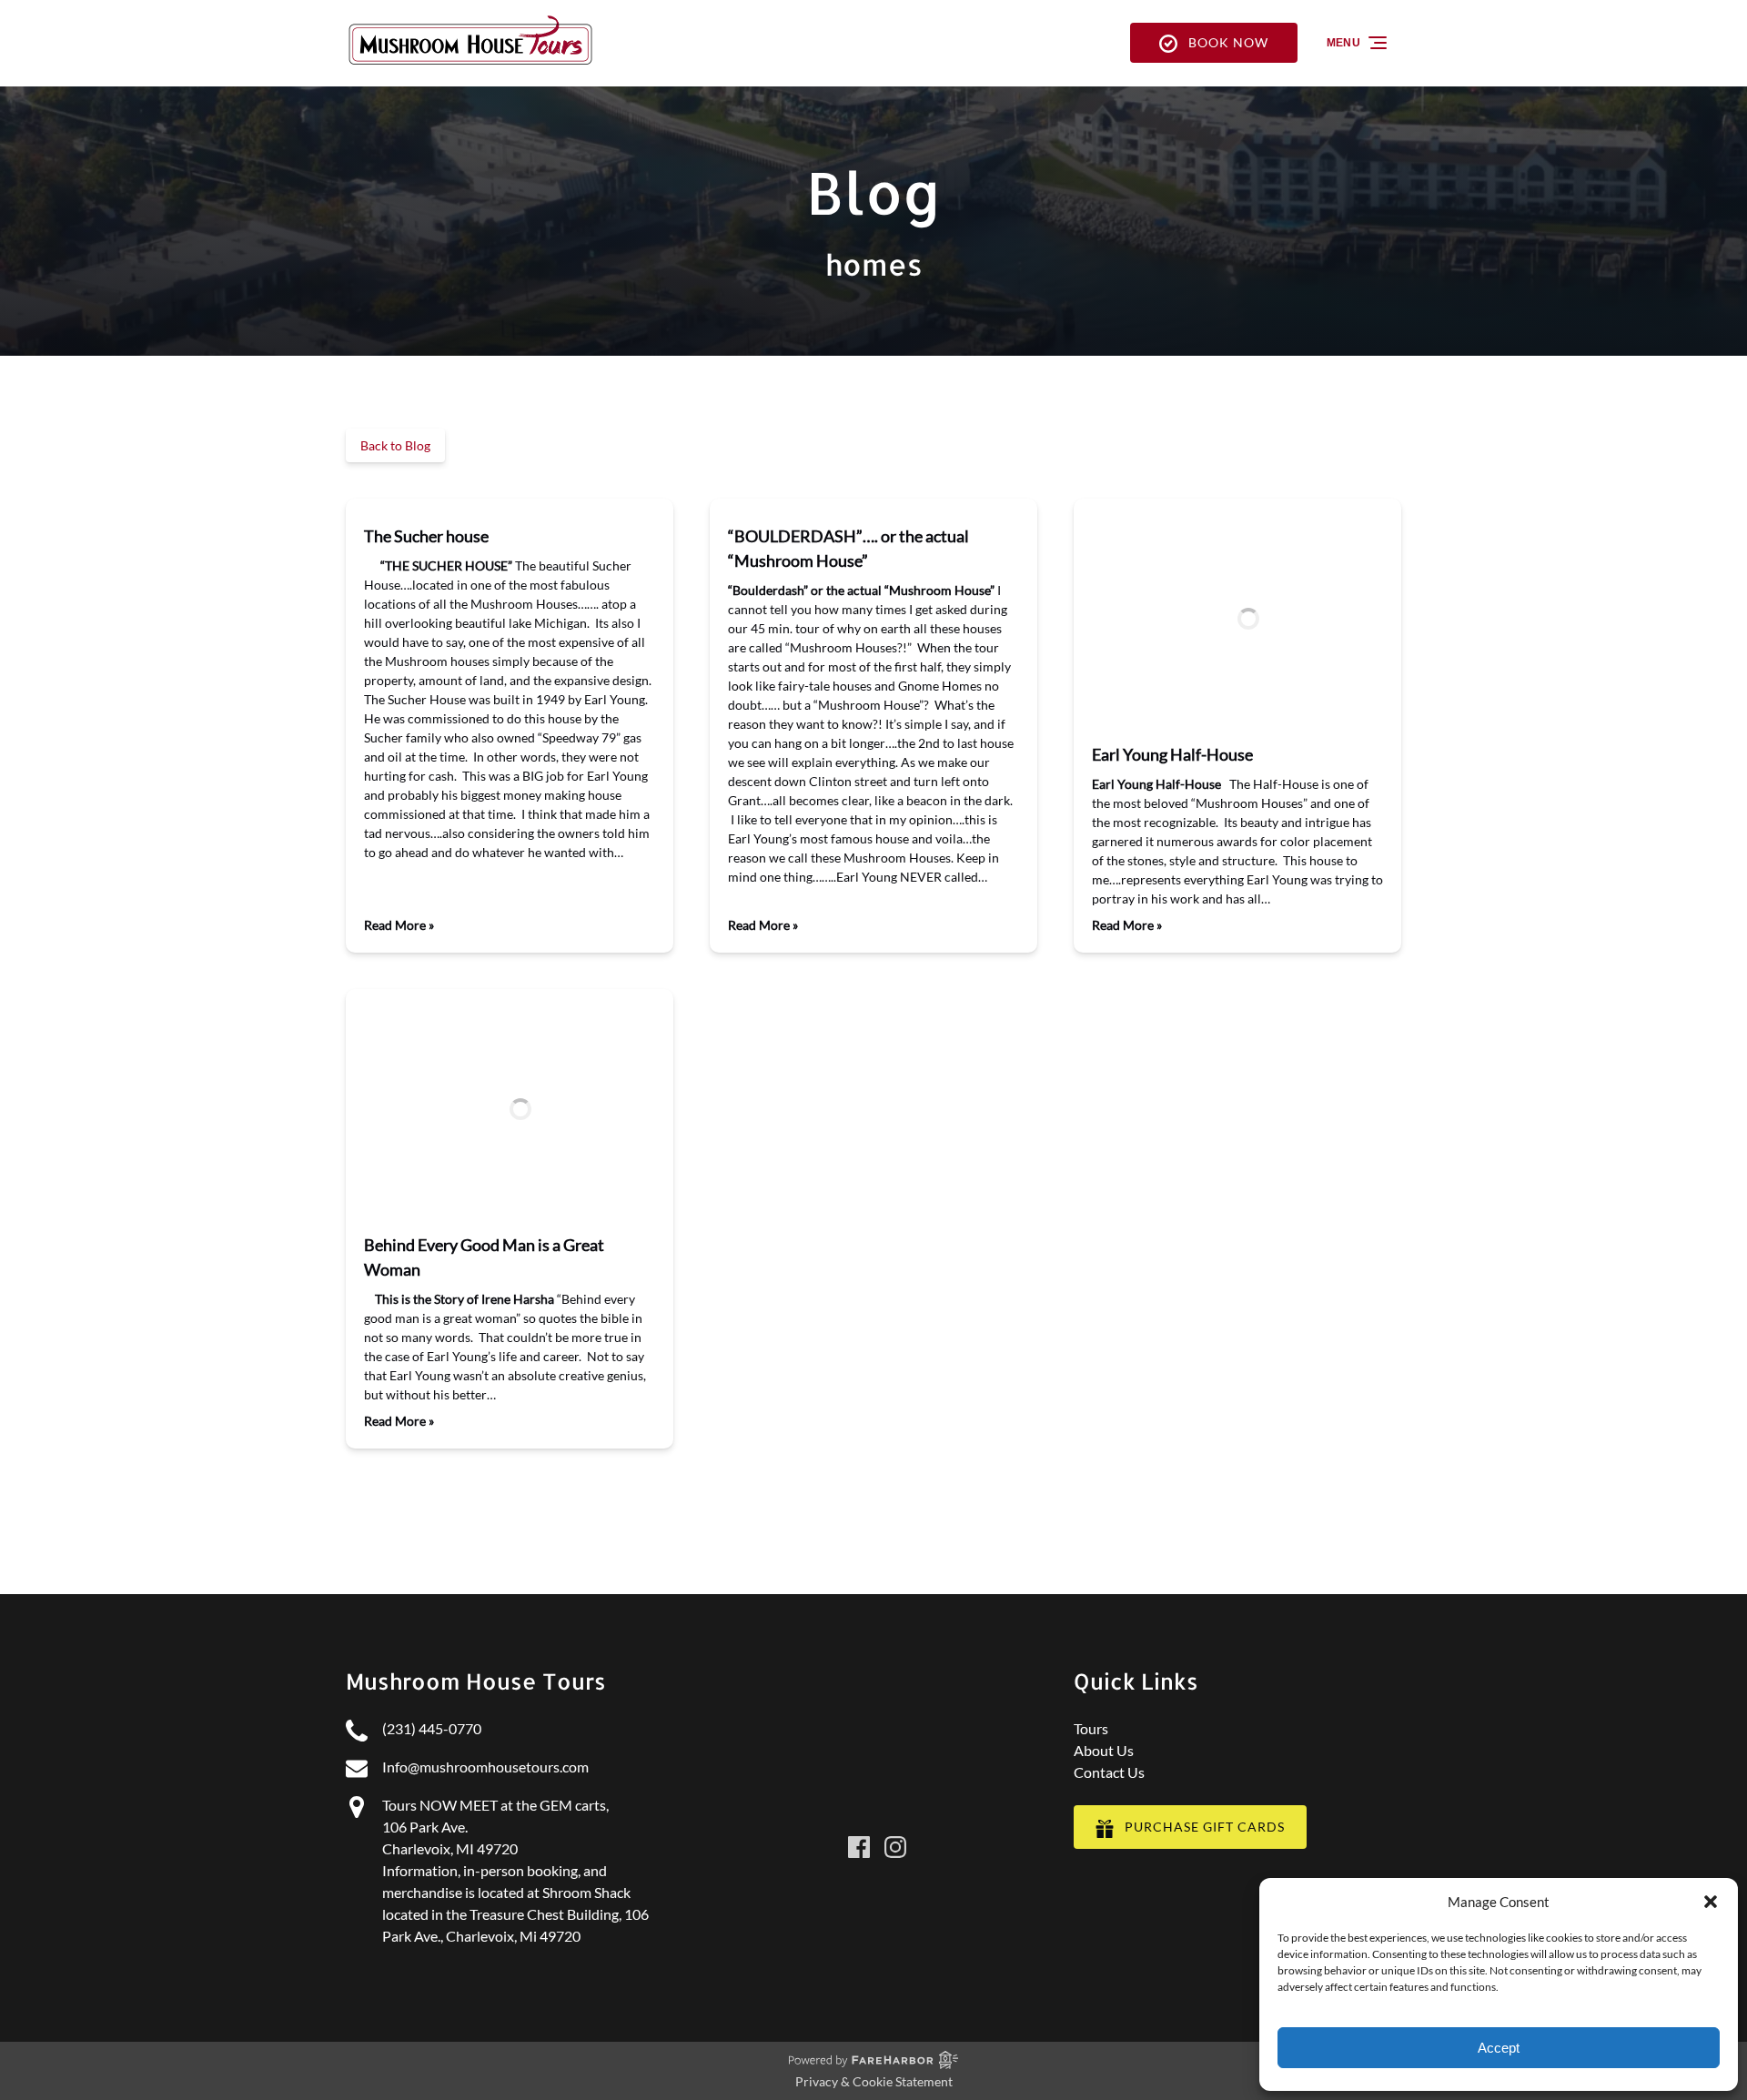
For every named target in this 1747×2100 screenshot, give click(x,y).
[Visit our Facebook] (859, 1847)
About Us (1104, 1750)
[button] (1711, 1902)
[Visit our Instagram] (895, 1847)
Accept (1499, 2048)
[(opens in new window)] (873, 1781)
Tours (1091, 1728)
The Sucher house (426, 536)
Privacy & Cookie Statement (874, 2081)
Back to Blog (395, 445)
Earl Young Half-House (1172, 754)
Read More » (399, 925)
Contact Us (1109, 1772)
